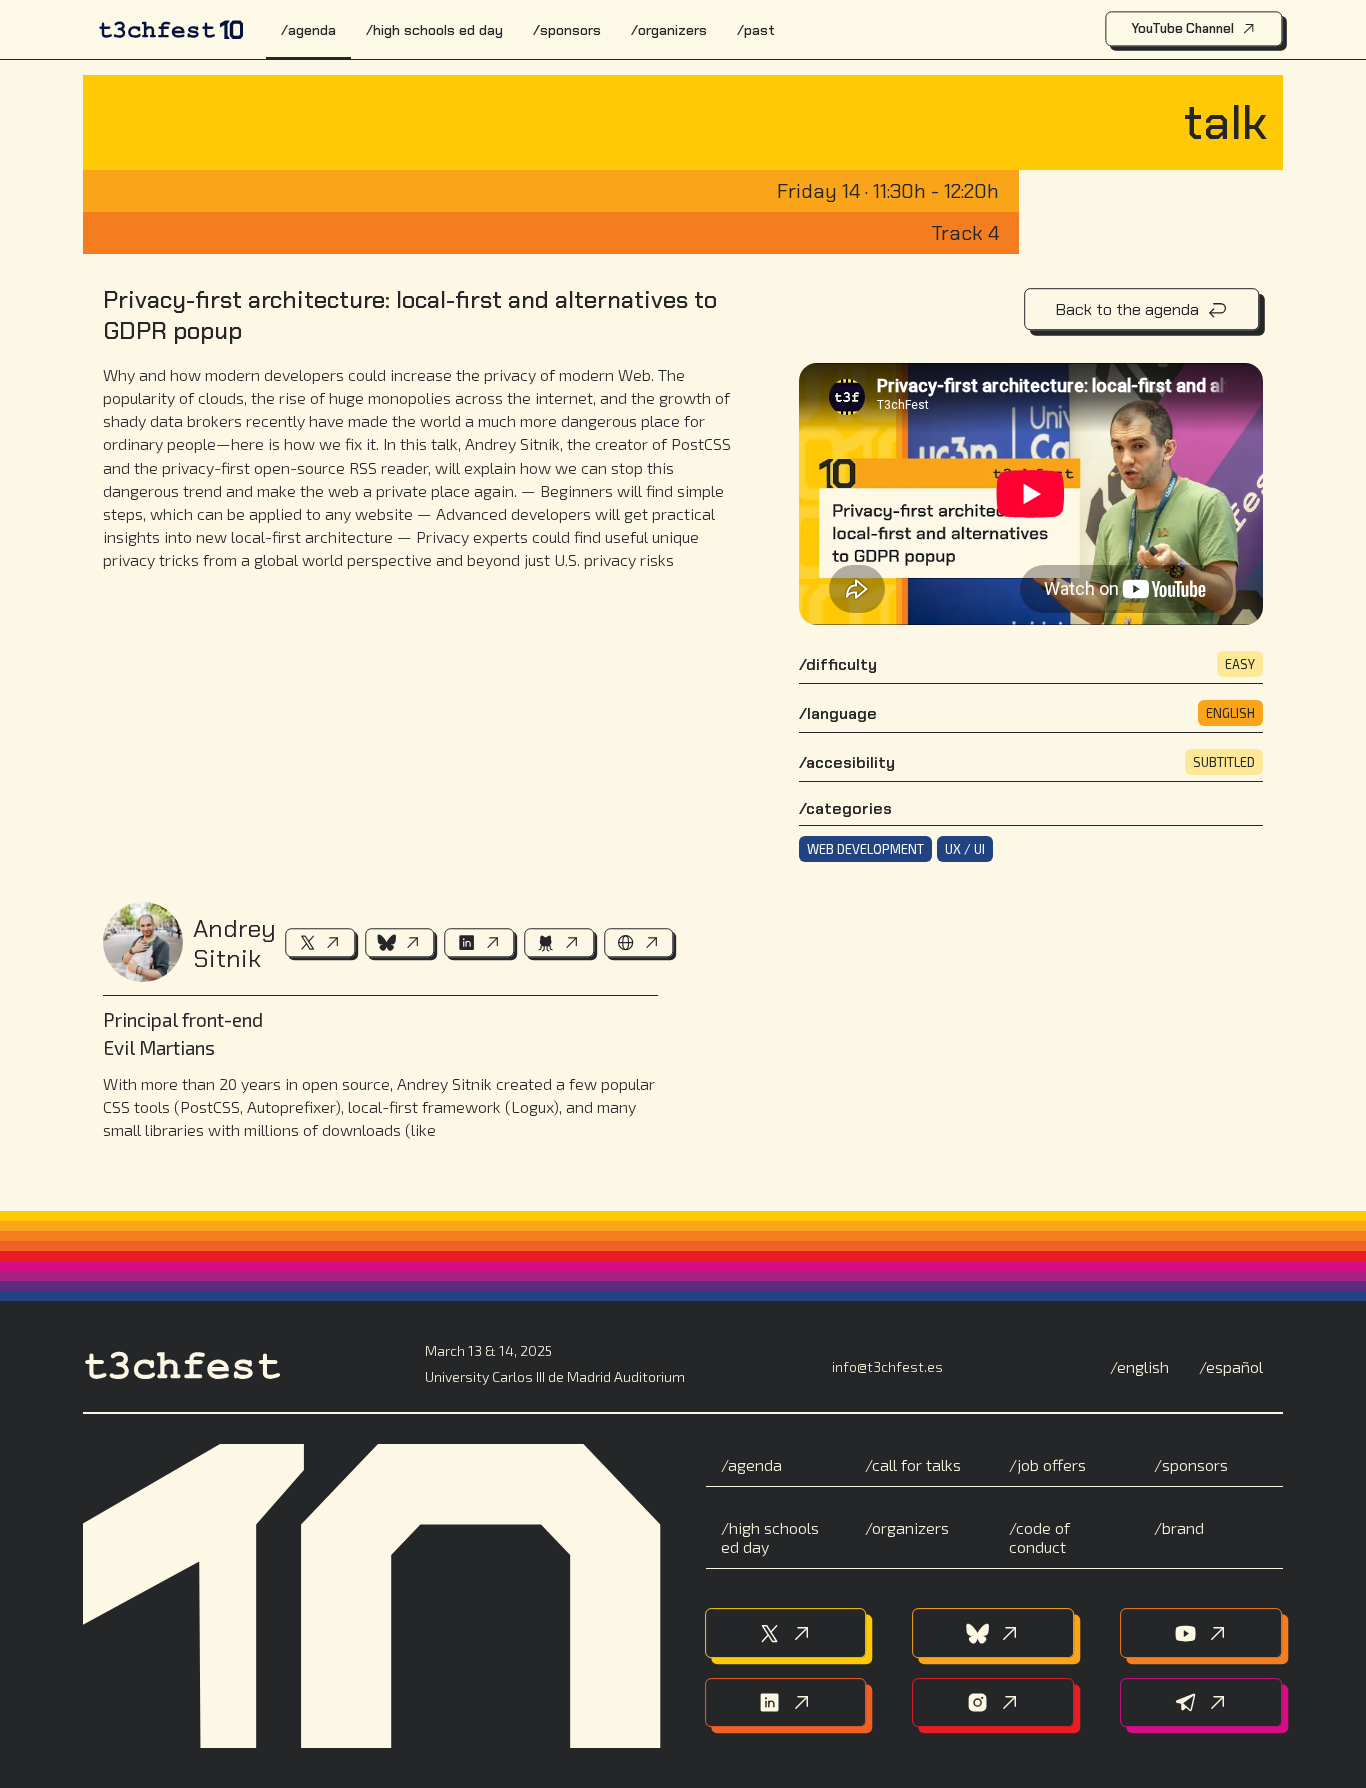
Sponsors (570, 30)
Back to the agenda (1127, 309)
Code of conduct (1039, 1537)
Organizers (672, 30)
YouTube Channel (1182, 28)
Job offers (1051, 1464)
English (1143, 1366)
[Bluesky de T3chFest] (994, 1633)
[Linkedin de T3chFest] (786, 1703)
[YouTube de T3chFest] (1201, 1633)
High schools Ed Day (438, 30)
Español (1234, 1366)
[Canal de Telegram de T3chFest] (1201, 1703)
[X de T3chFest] (786, 1633)
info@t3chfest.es (887, 1366)
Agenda (312, 30)
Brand (1183, 1527)
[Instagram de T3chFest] (994, 1703)
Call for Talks (916, 1464)
